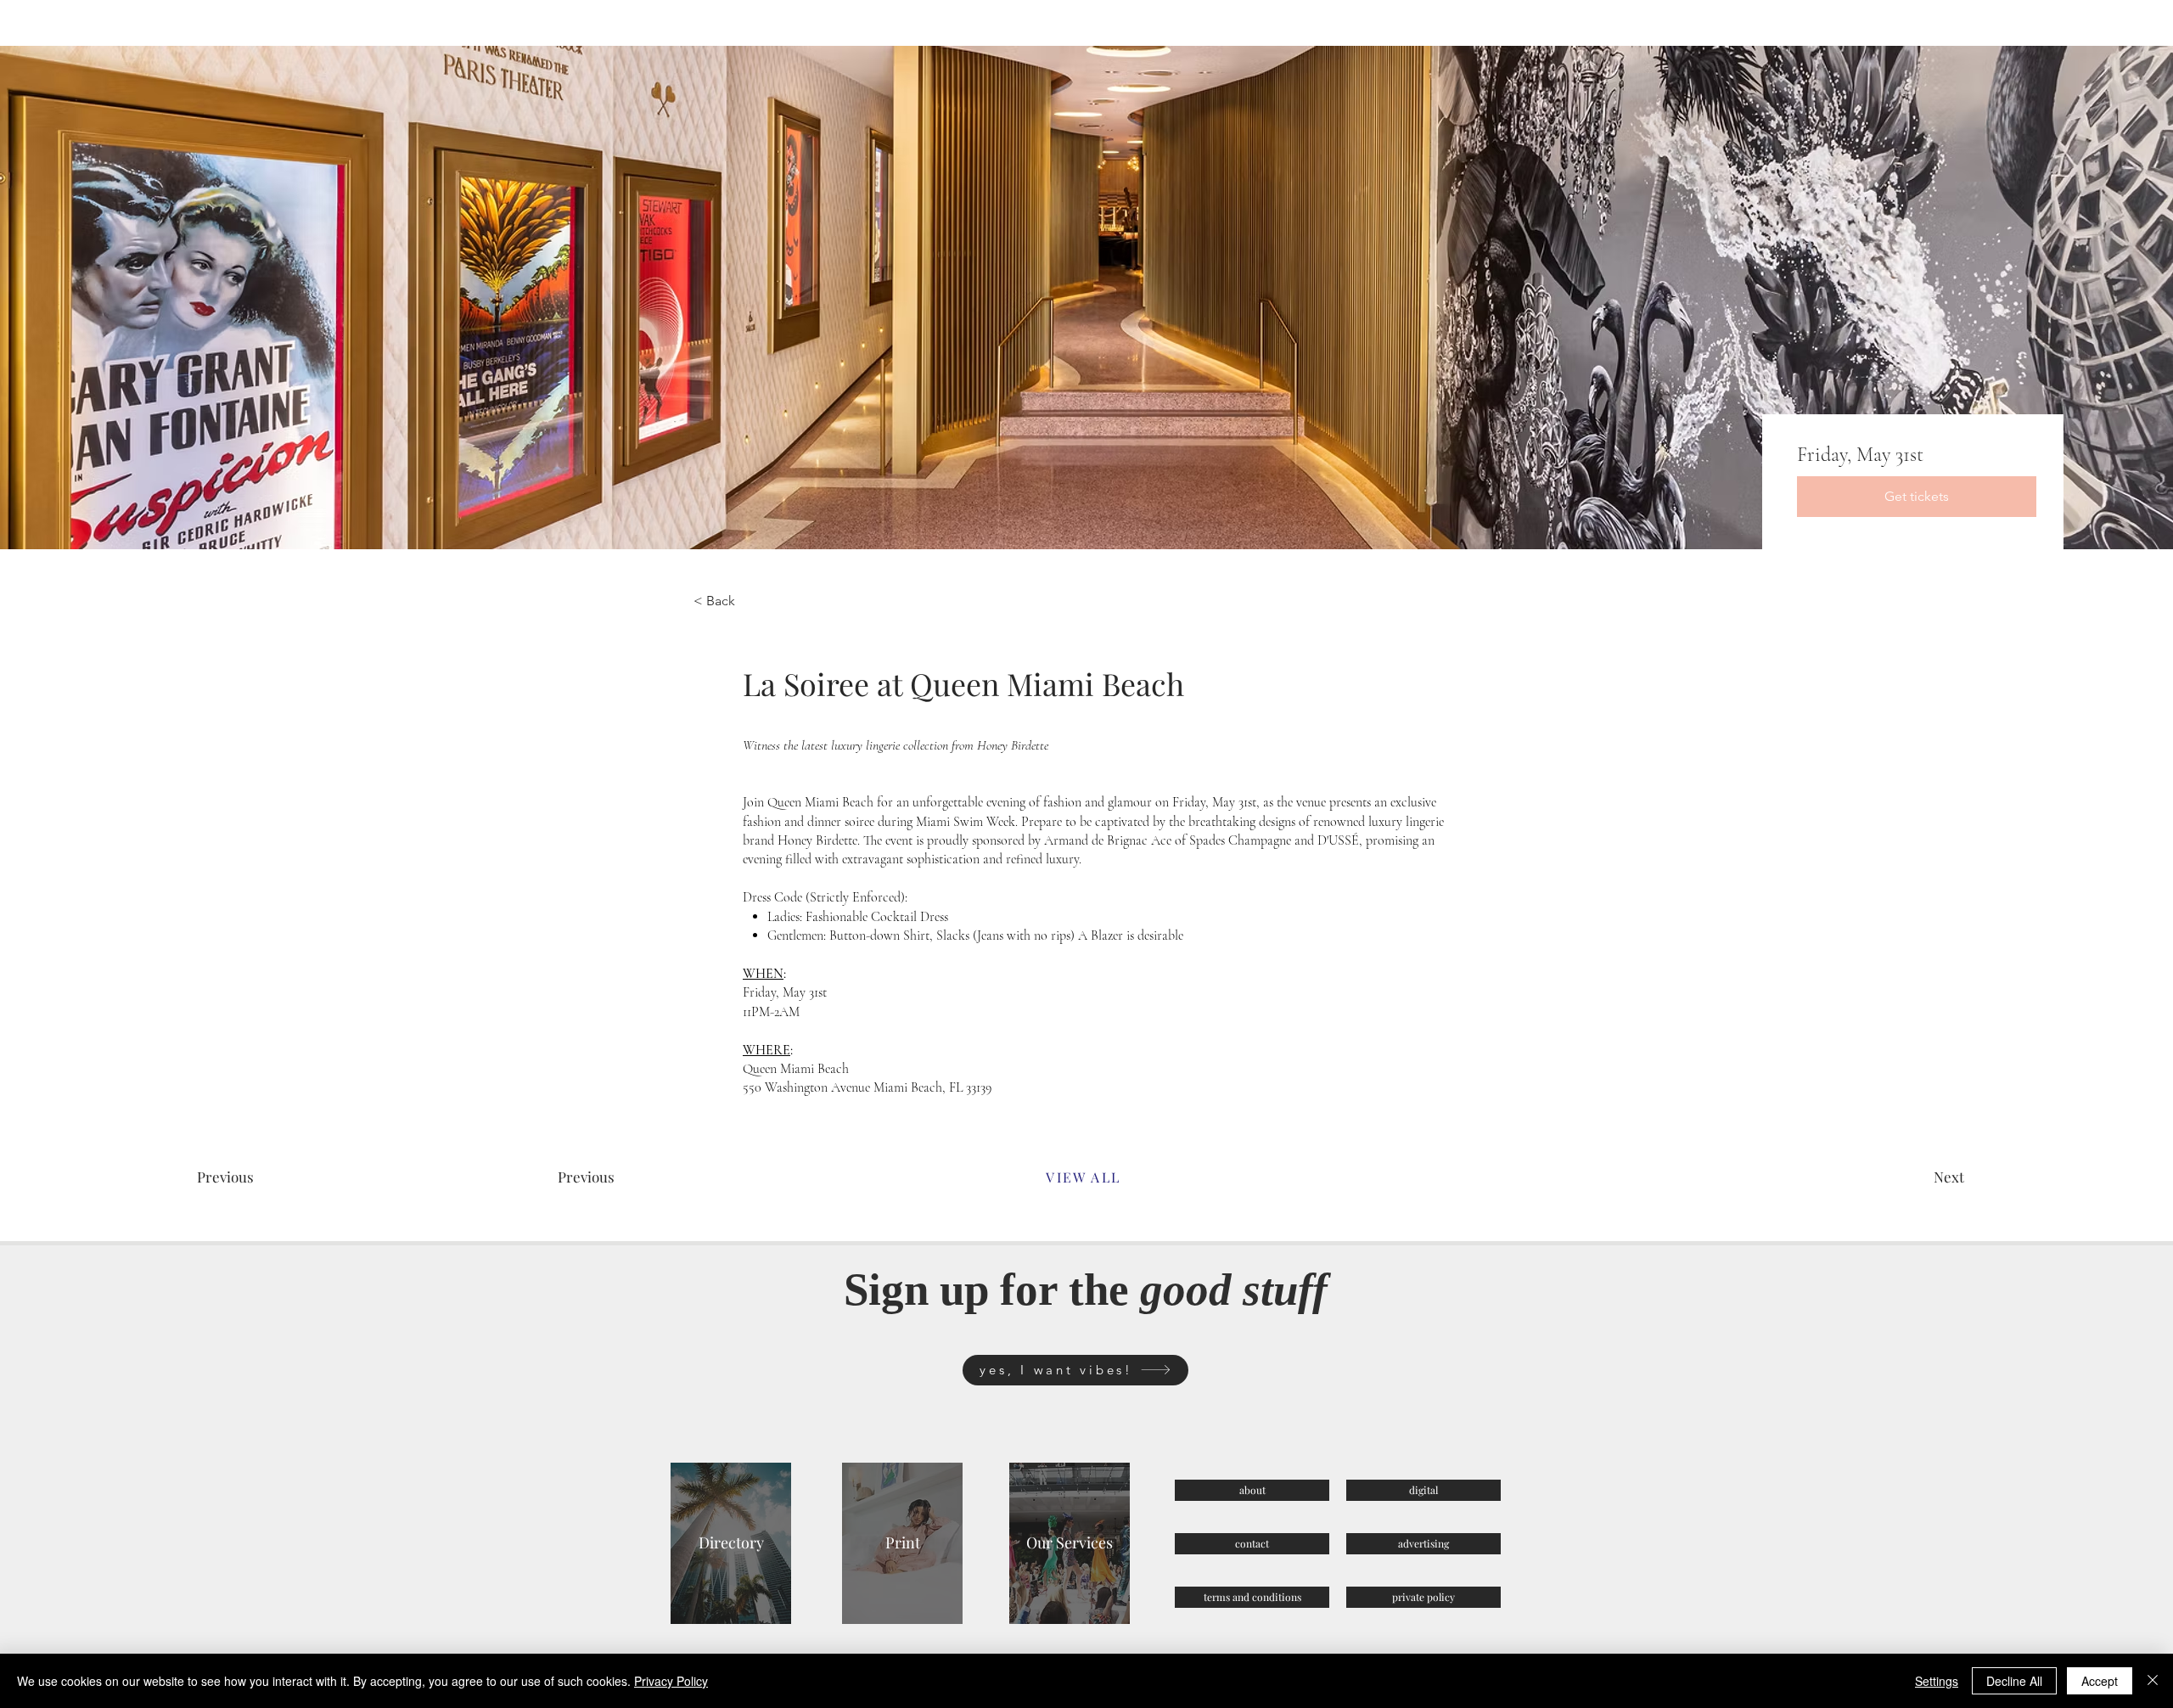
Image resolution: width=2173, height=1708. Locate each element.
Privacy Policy (671, 1681)
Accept (2100, 1681)
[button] (618, 1177)
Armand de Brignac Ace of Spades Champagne (1168, 840)
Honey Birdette (817, 840)
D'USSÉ (1338, 840)
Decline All (2014, 1681)
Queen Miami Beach (820, 802)
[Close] (2153, 1681)
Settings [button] (1937, 1681)
